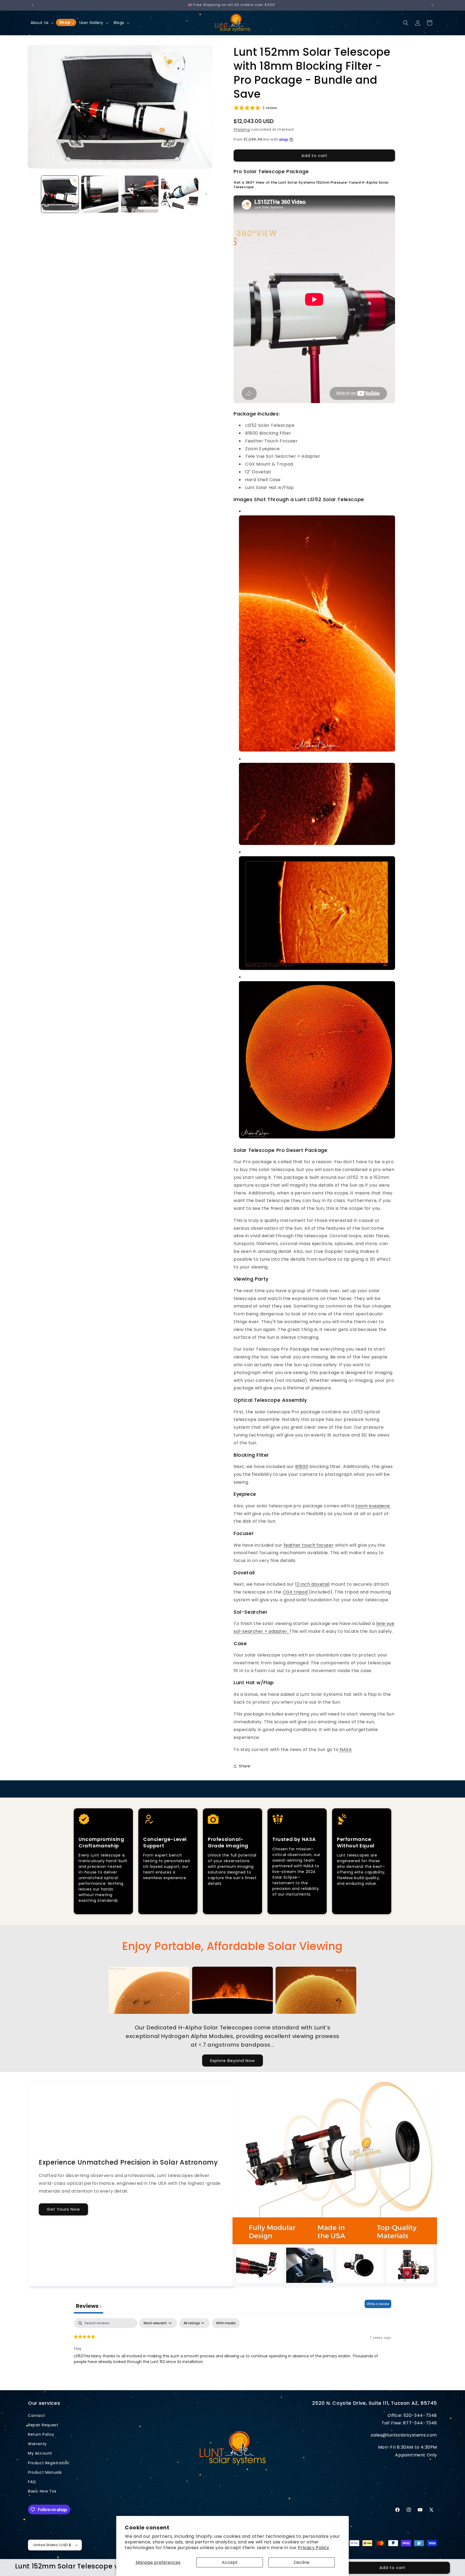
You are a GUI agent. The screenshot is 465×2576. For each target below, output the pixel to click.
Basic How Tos (42, 2491)
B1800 (302, 1467)
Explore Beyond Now (232, 2061)
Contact (36, 2416)
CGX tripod (295, 1592)
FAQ (32, 2482)
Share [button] (245, 1766)
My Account (40, 2453)
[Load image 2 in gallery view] (100, 194)
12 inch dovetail (312, 1584)
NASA (345, 1750)
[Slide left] (34, 194)
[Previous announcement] (33, 5)
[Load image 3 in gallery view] (140, 194)
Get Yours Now (63, 2209)
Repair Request (43, 2425)
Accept (230, 2562)
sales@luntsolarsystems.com (404, 2435)
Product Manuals (45, 2472)
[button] (42, 23)
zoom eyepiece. (373, 1506)
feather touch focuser (309, 1545)
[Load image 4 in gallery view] (180, 194)
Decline (302, 2562)
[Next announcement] (432, 5)
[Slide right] (206, 194)
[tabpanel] (232, 2353)
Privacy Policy (313, 2548)
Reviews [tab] (89, 2306)
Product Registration (49, 2463)
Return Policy (41, 2434)
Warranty (37, 2444)
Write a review (378, 2304)
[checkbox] (226, 2323)
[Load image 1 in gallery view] (60, 194)
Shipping (242, 129)
